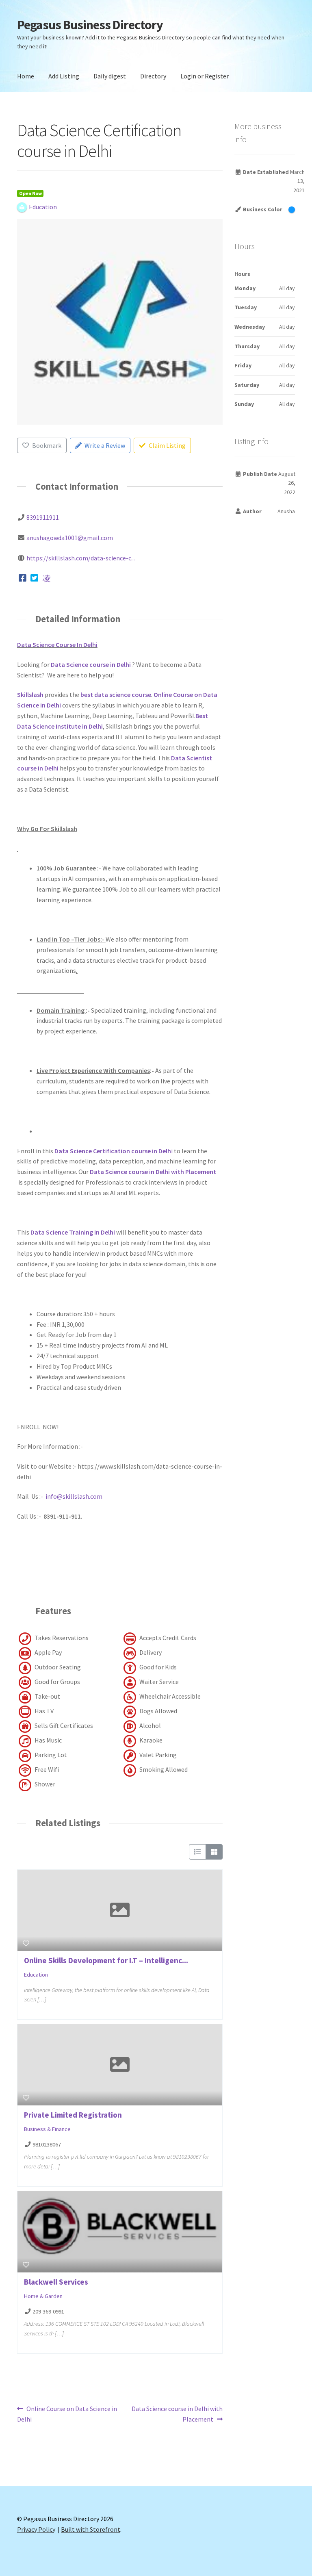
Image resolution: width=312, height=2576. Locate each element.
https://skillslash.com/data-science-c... (81, 558)
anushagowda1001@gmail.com (70, 538)
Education (36, 1975)
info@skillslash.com (74, 1496)
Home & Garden (43, 2296)
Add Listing (64, 76)
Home (26, 76)
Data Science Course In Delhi (57, 645)
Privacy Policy (36, 2529)
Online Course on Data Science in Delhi (67, 2414)
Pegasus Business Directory (90, 25)
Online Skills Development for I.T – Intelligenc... (106, 1960)
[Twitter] (35, 578)
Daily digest (110, 76)
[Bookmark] (26, 1943)
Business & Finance (47, 2129)
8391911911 (43, 517)
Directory (153, 76)
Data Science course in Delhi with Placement (177, 2414)
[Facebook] (23, 578)
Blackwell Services (56, 2282)
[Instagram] (47, 578)
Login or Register (205, 76)
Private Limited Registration (73, 2115)
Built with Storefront (91, 2529)
